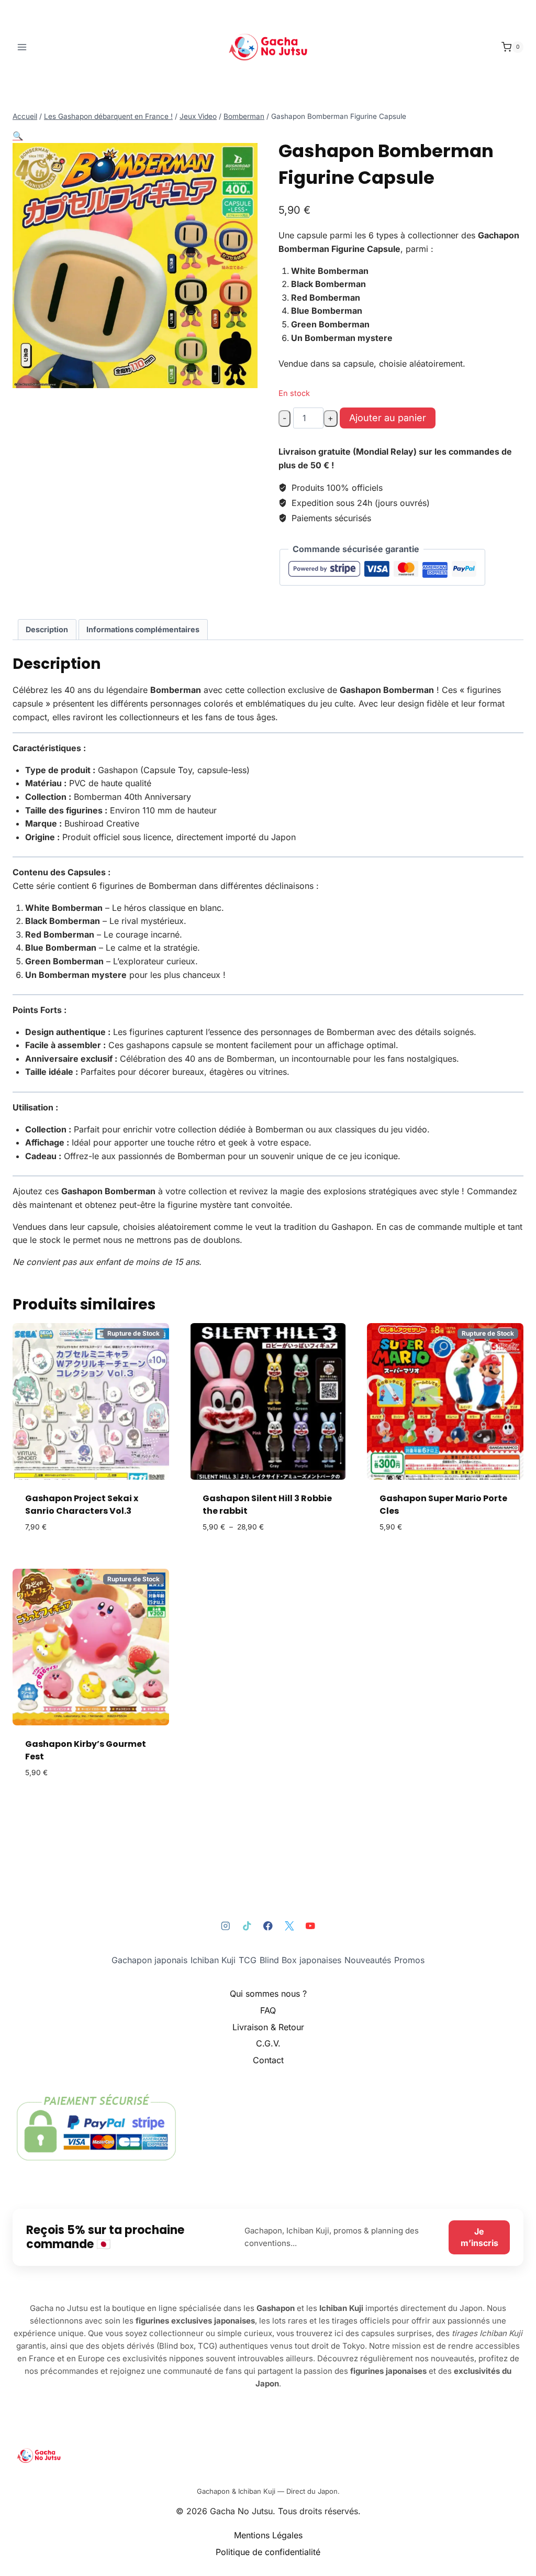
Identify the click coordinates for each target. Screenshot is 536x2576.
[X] (289, 1926)
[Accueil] (268, 2456)
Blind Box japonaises (300, 1960)
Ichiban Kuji (213, 1960)
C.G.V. (268, 2043)
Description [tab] (47, 629)
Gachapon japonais (149, 1960)
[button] (18, 136)
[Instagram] (226, 1926)
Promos (409, 1960)
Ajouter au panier (388, 418)
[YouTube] (310, 1926)
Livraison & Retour (268, 2027)
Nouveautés (368, 1960)
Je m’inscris (479, 2237)
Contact (268, 2060)
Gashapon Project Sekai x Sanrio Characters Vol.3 (82, 1505)
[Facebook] (268, 1926)
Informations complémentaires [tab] (143, 629)
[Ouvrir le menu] (22, 47)
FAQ (268, 2010)
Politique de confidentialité (268, 2552)
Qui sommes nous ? (268, 1994)
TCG (248, 1960)
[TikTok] (247, 1926)
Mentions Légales (268, 2535)
